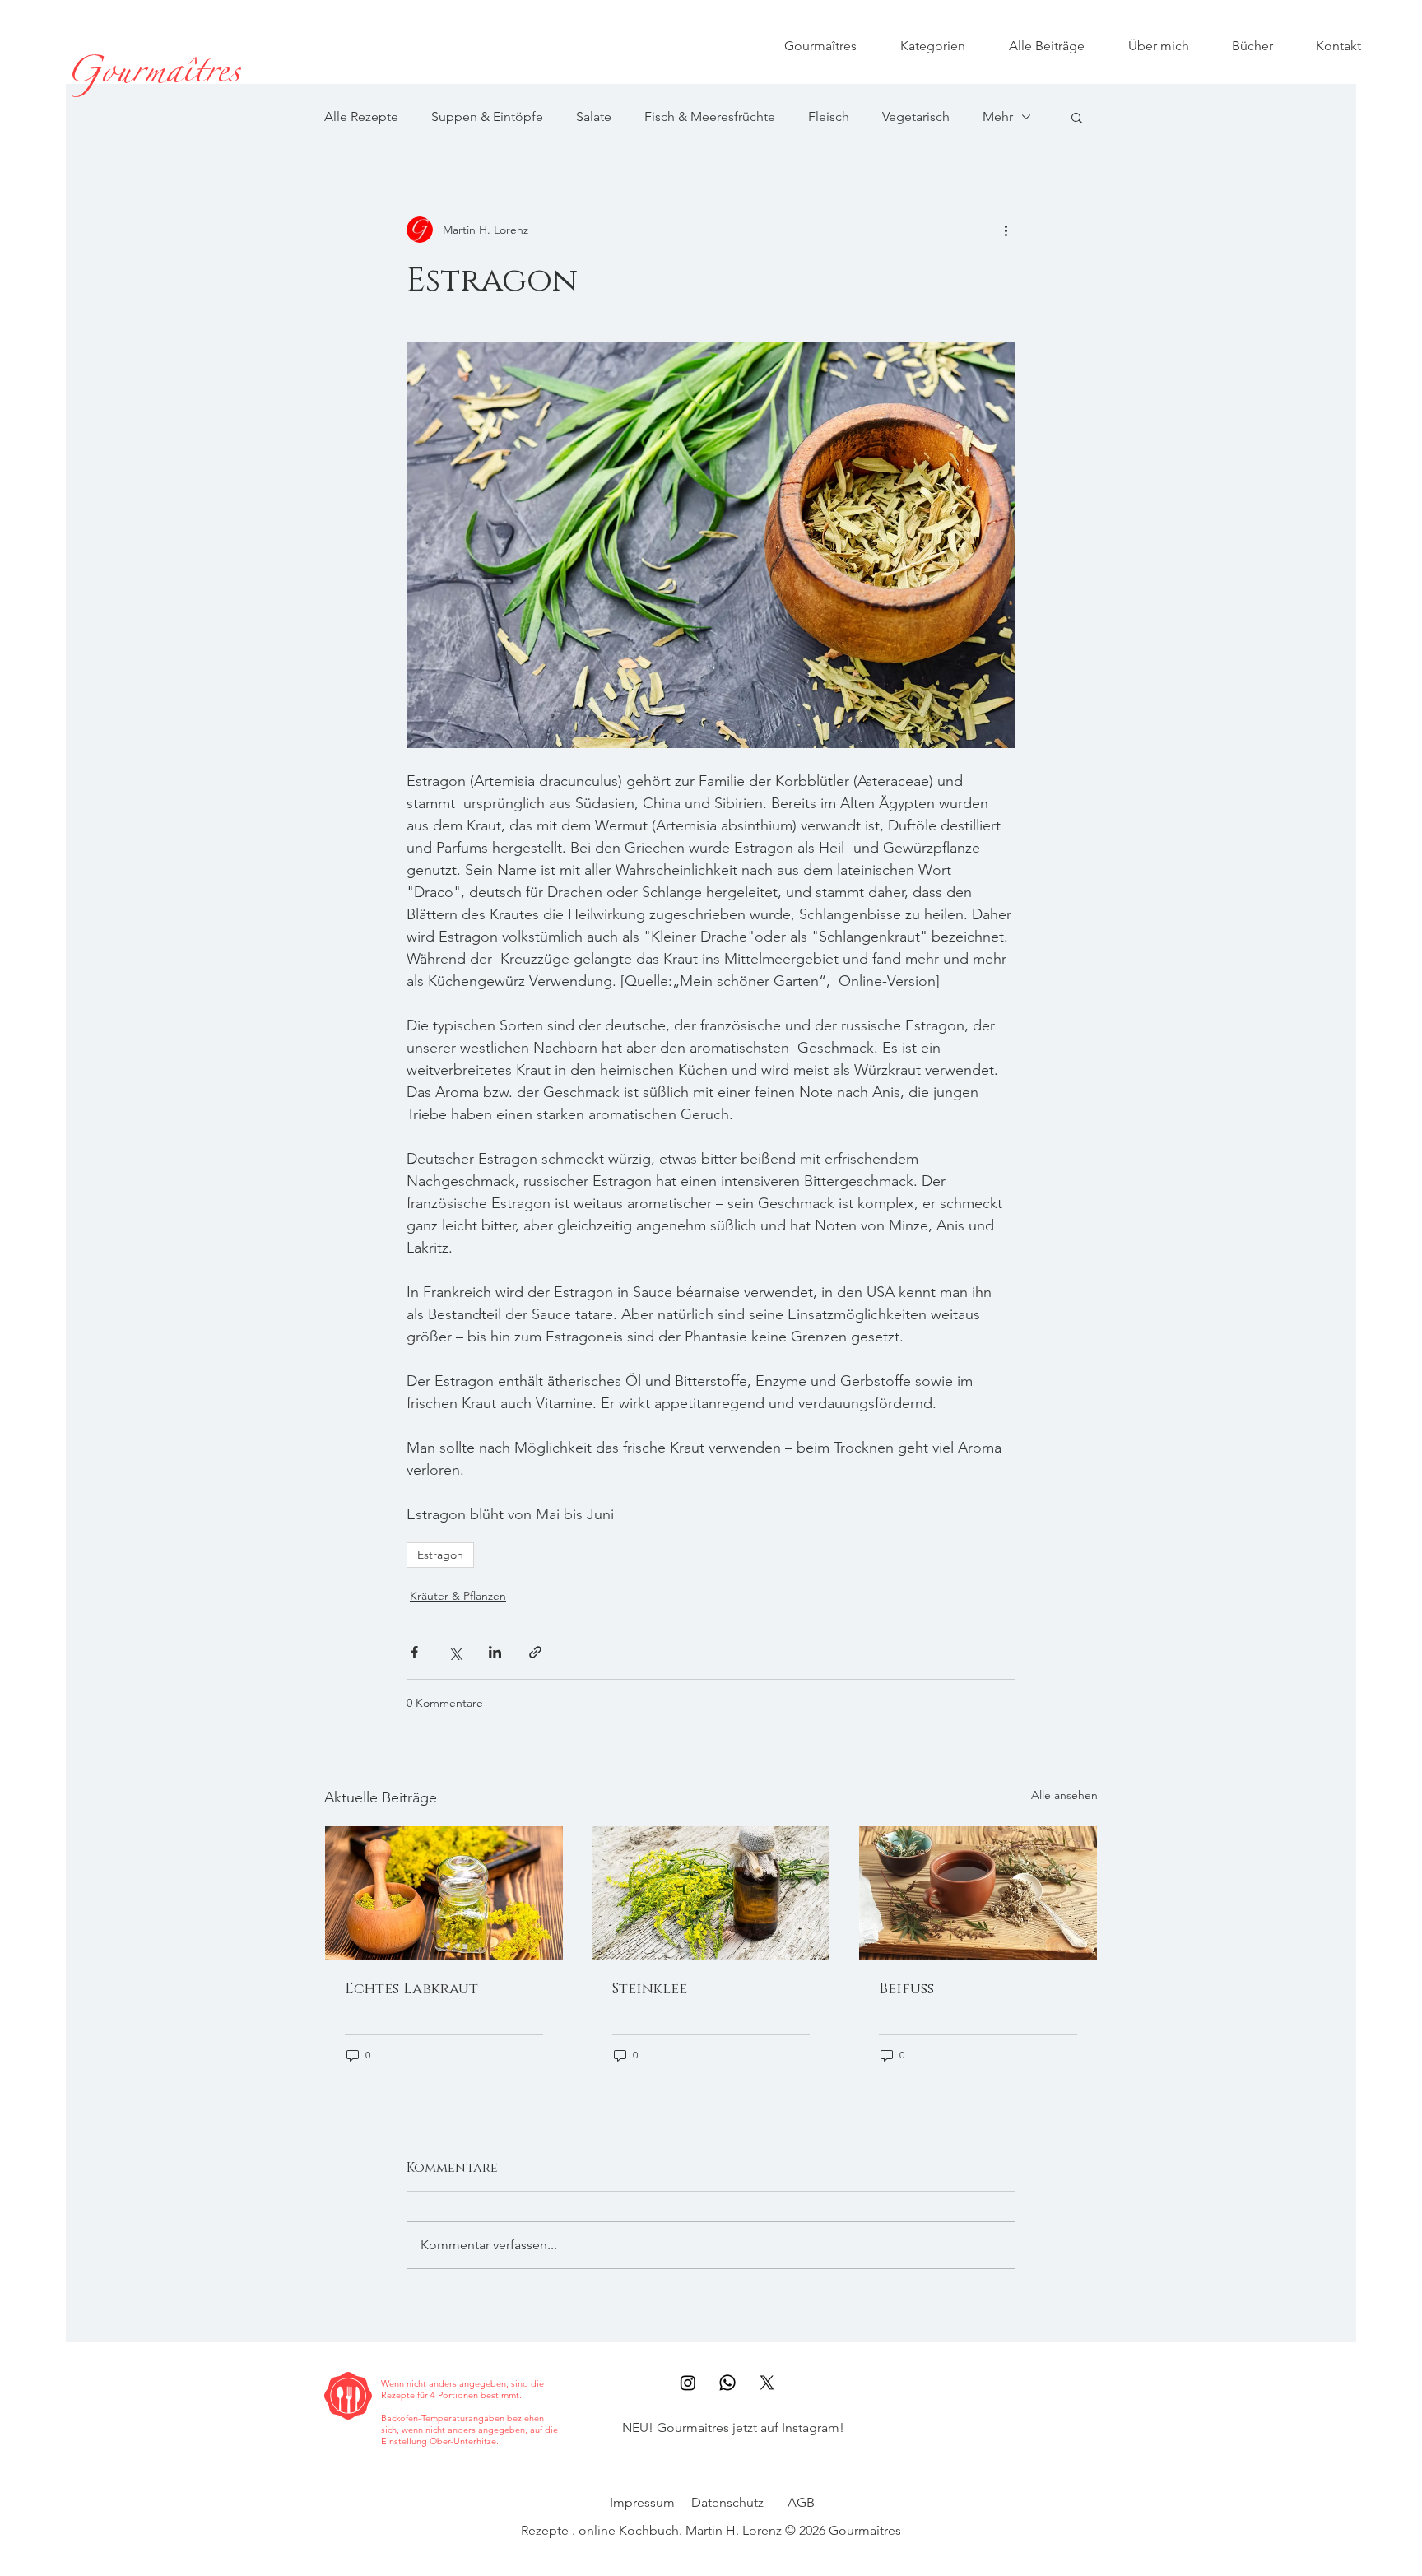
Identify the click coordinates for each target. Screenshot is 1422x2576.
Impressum (642, 2502)
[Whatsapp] (727, 2383)
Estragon (440, 1555)
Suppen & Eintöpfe (487, 116)
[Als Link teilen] (535, 1652)
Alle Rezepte (361, 116)
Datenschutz (727, 2502)
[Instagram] (688, 2383)
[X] (767, 2383)
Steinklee (650, 1989)
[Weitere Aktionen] (1006, 230)
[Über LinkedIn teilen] (495, 1652)
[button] (1077, 117)
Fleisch (829, 116)
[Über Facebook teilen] (414, 1652)
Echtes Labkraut (411, 1989)
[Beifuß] (978, 1893)
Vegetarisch (916, 116)
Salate (594, 116)
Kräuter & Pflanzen (458, 1596)
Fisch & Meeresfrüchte (710, 116)
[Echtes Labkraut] (444, 1893)
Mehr (998, 116)
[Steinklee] (711, 1893)
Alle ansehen (1064, 1795)
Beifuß (906, 1989)
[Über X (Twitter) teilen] (455, 1652)
